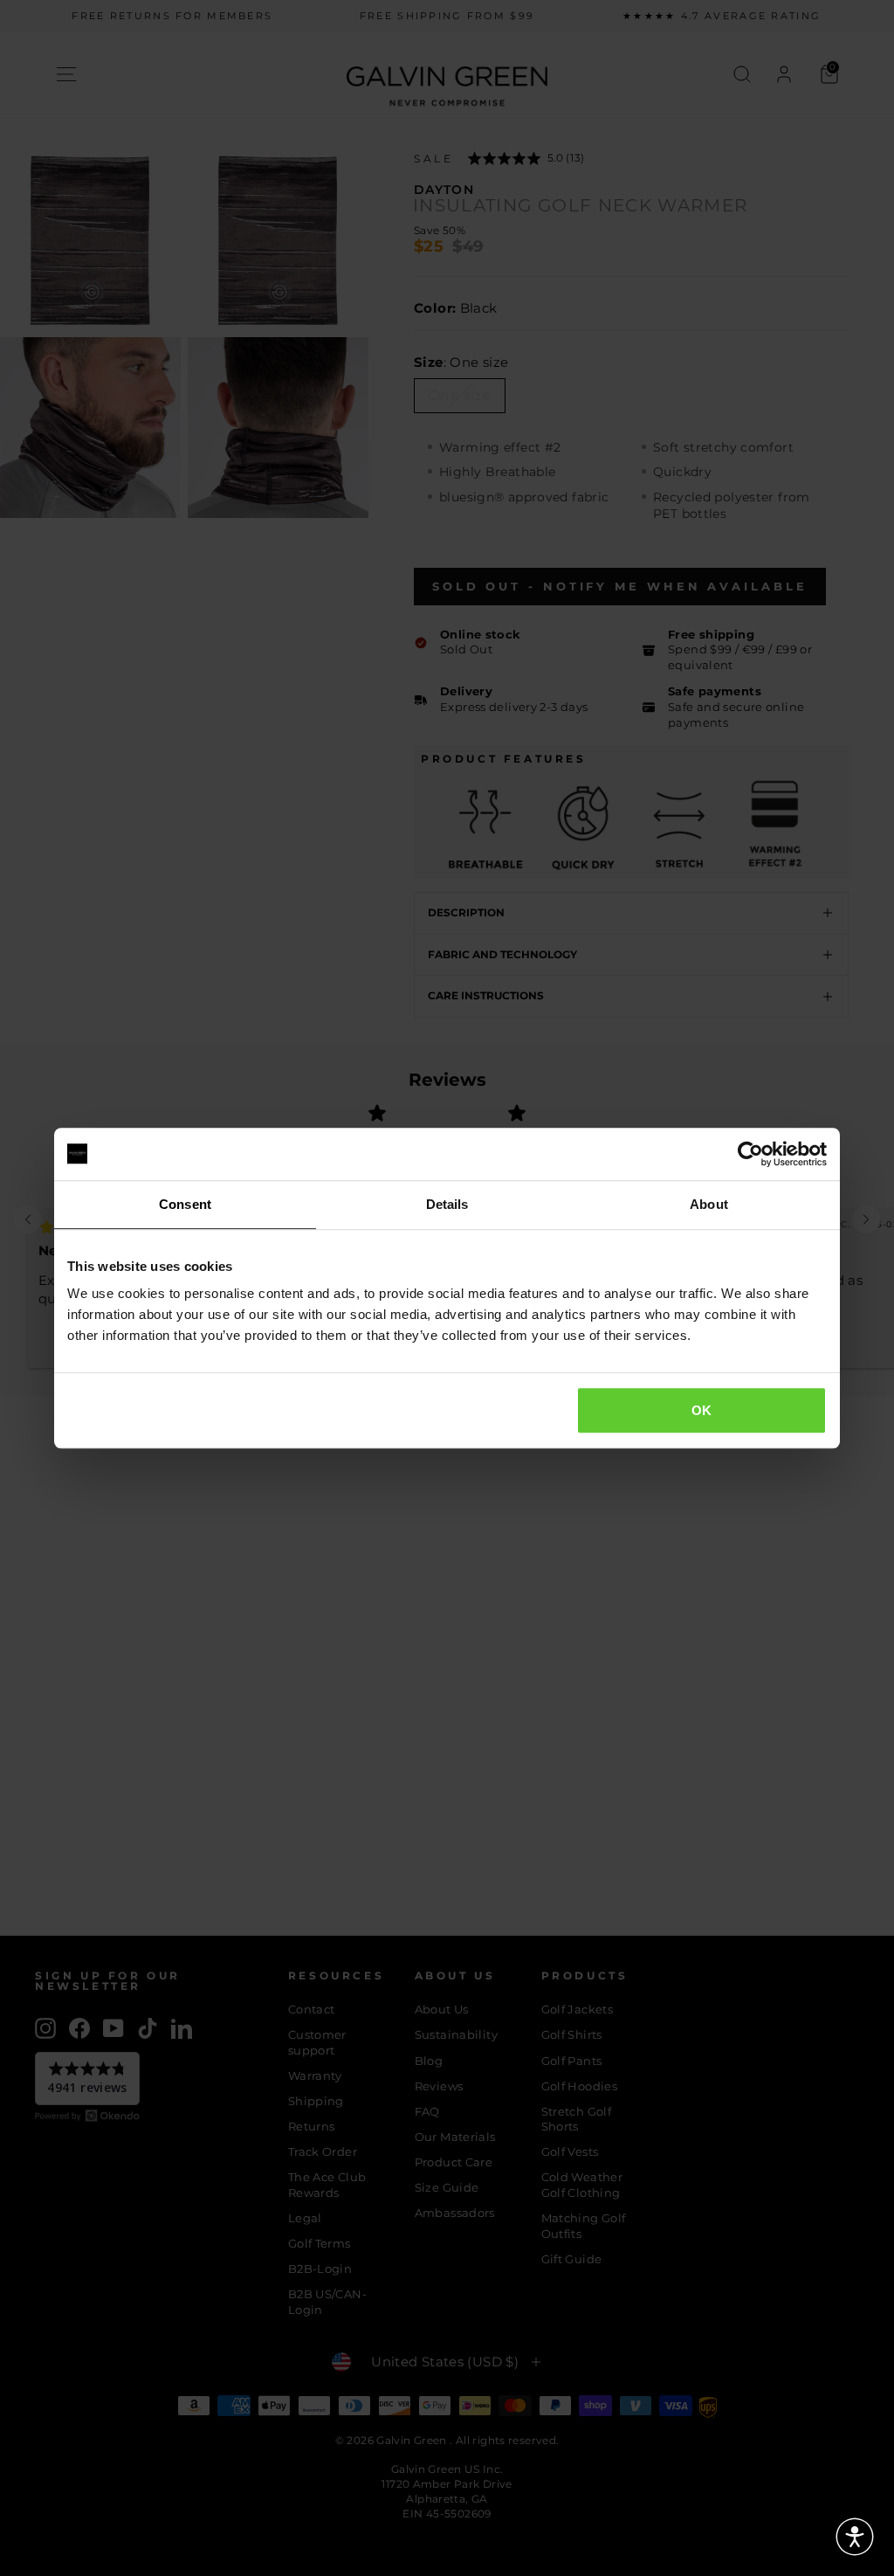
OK (702, 1410)
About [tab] (709, 1204)
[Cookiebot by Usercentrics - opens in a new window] (750, 1154)
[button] (855, 2537)
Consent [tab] (185, 1204)
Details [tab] (447, 1204)
